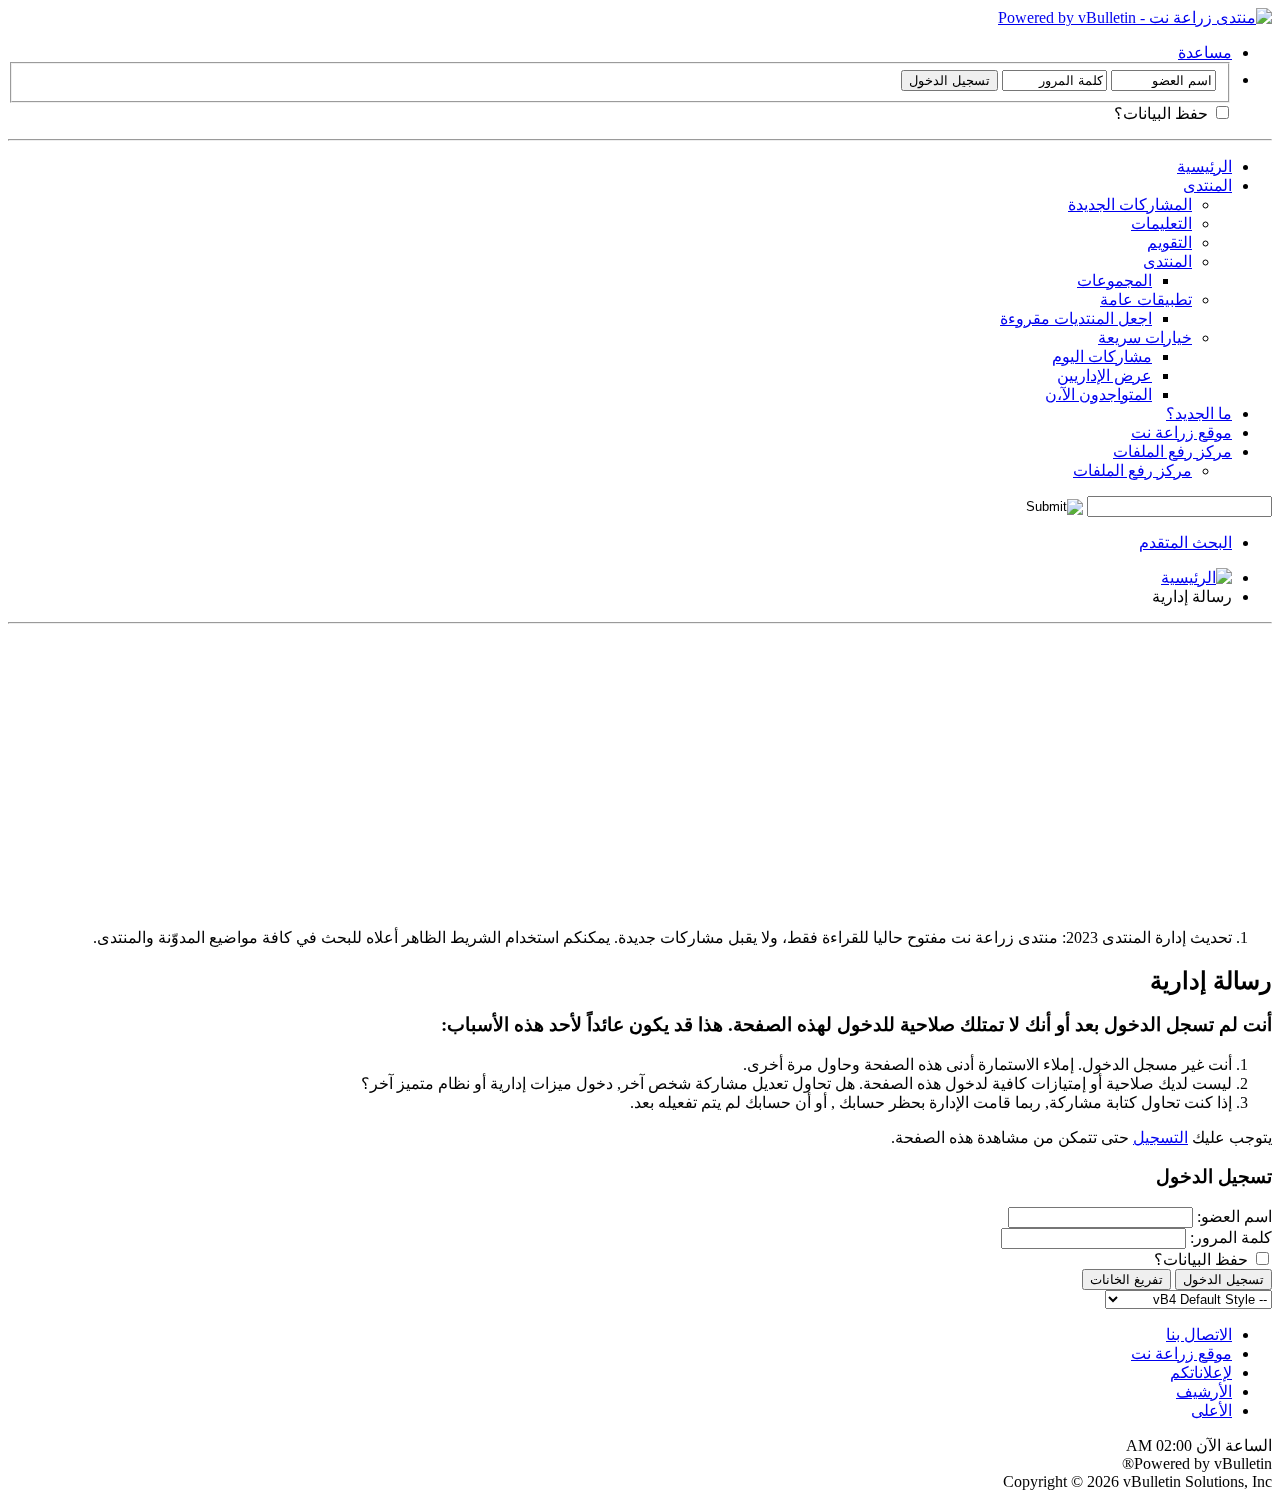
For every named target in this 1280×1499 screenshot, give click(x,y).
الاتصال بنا (1199, 1334)
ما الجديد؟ (1199, 413)
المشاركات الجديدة (1130, 204)
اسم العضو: (1234, 1216)
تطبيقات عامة (1146, 299)
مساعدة (1205, 52)
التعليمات (1161, 223)
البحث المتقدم (1185, 542)
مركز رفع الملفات (1172, 451)
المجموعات (1114, 280)
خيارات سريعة (1145, 337)
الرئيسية (1204, 166)
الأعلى (1211, 1410)
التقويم (1169, 242)
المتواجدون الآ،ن (1098, 394)
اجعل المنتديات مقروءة (1076, 318)
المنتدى (1207, 185)
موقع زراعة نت (1181, 432)
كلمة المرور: (1231, 1237)
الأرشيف (1204, 1391)
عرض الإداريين (1104, 375)
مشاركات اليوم (1102, 356)
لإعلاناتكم (1201, 1372)
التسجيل (1160, 1137)
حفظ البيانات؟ (1163, 113)
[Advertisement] (672, 772)
